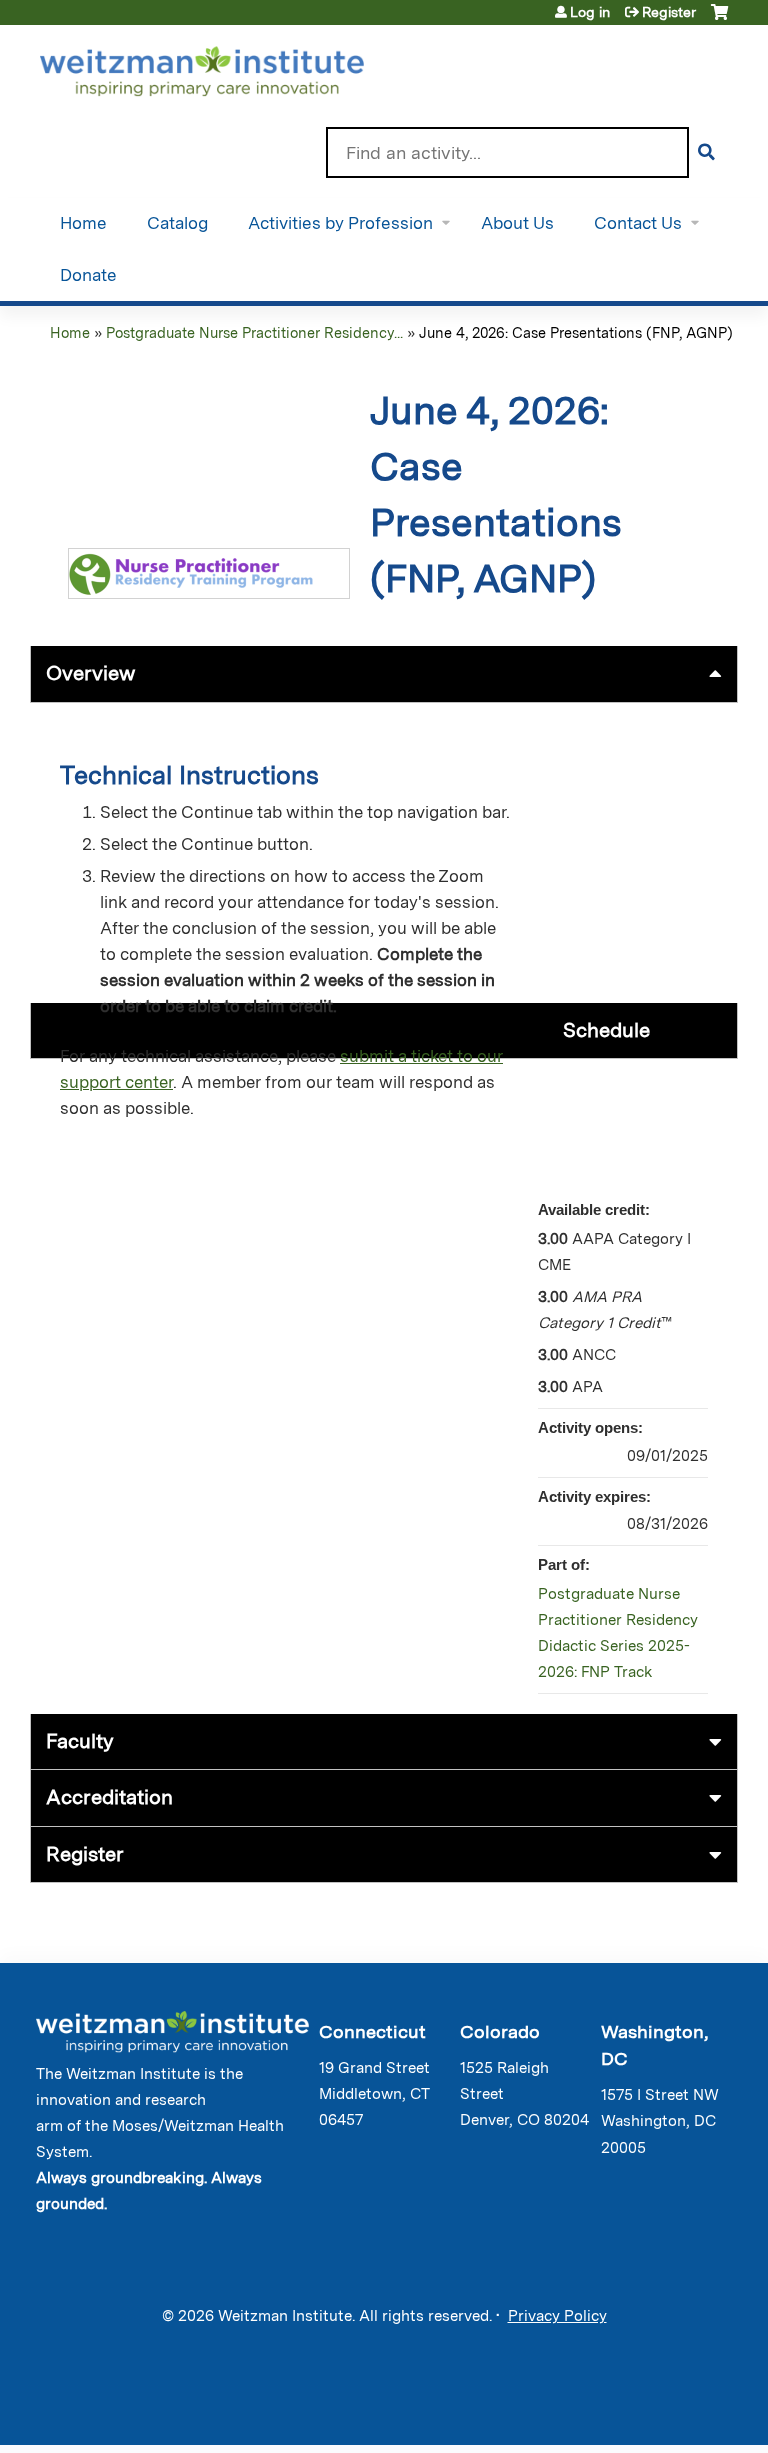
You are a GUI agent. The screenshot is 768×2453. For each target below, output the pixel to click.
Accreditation (109, 1797)
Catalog (177, 223)
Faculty (80, 1741)
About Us (517, 223)
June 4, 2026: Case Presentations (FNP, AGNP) (576, 332)
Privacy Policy (557, 2316)
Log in (590, 12)
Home (83, 223)
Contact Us (638, 223)
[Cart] (719, 19)
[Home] (230, 67)
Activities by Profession (340, 223)
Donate (88, 275)
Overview (90, 673)
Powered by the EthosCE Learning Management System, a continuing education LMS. (667, 2412)
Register (669, 12)
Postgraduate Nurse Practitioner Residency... (254, 332)
